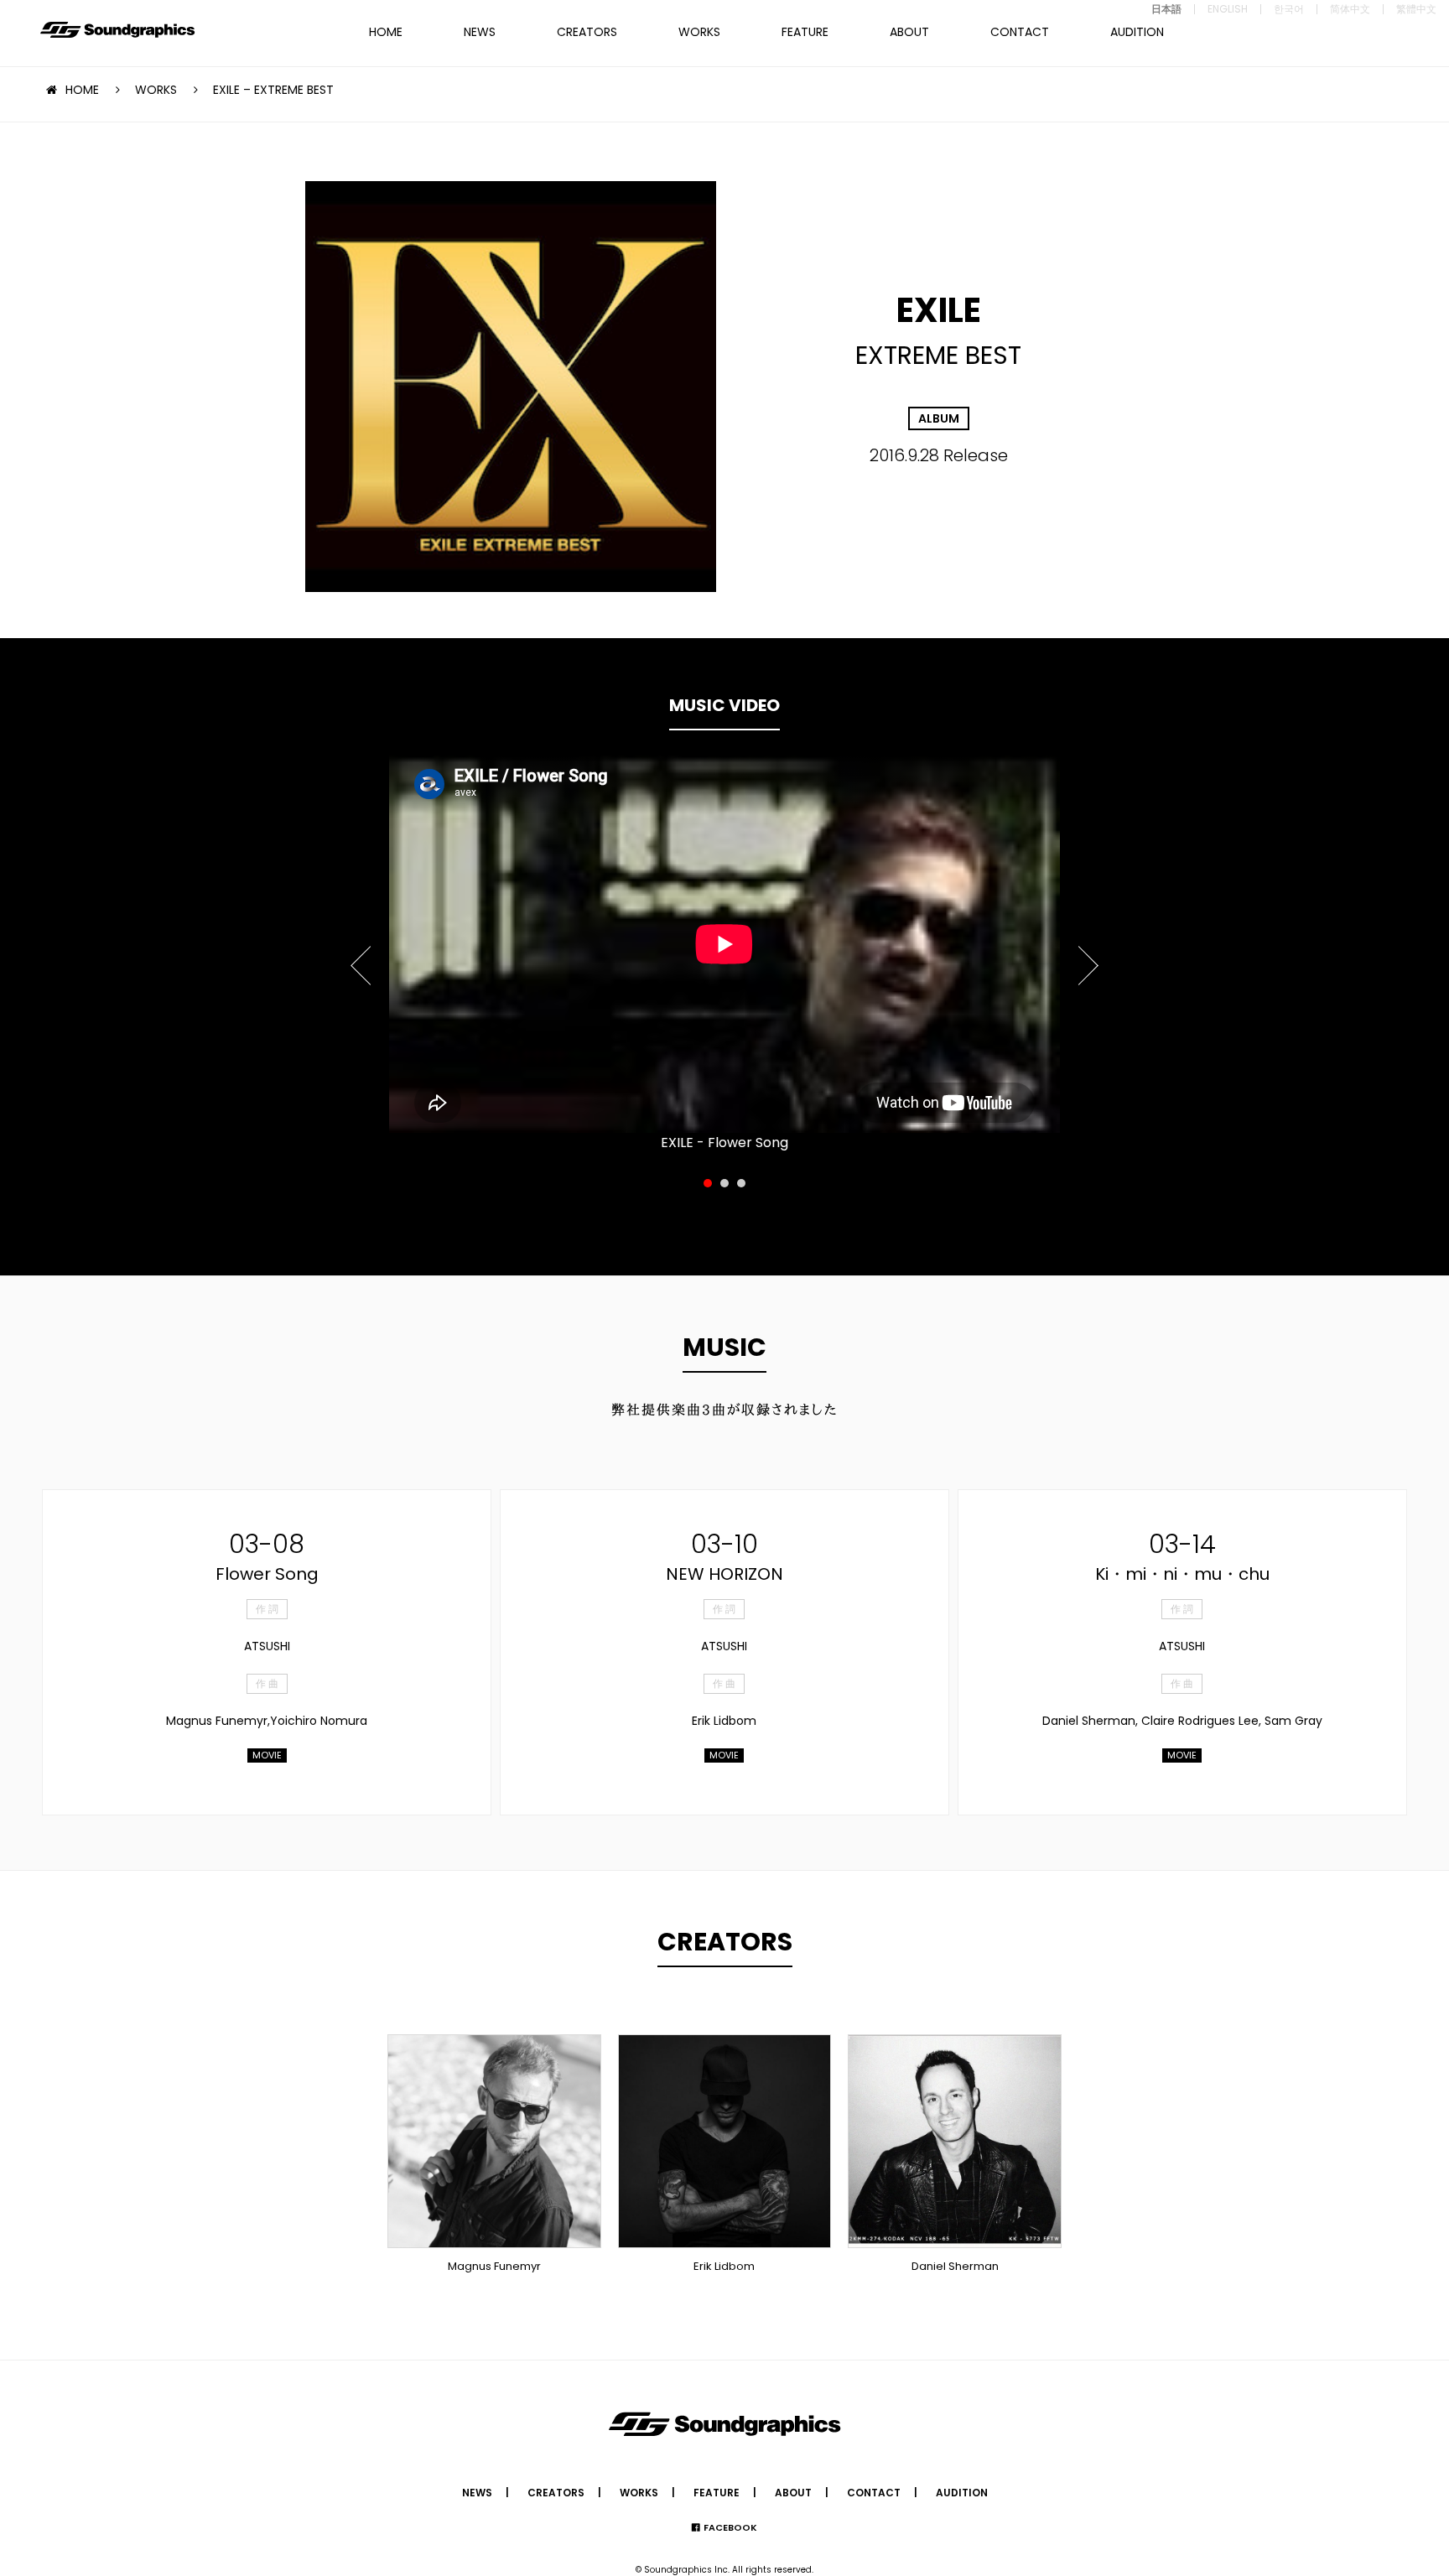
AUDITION (1137, 32)
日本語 (1166, 9)
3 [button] (741, 1183)
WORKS (699, 32)
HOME (386, 32)
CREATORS (587, 32)
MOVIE (267, 1755)
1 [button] (708, 1183)
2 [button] (724, 1183)
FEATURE (805, 32)
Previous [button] (362, 956)
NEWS (480, 32)
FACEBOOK (730, 2527)
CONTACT (1020, 32)
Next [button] (1087, 956)
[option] (724, 944)
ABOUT (909, 32)
